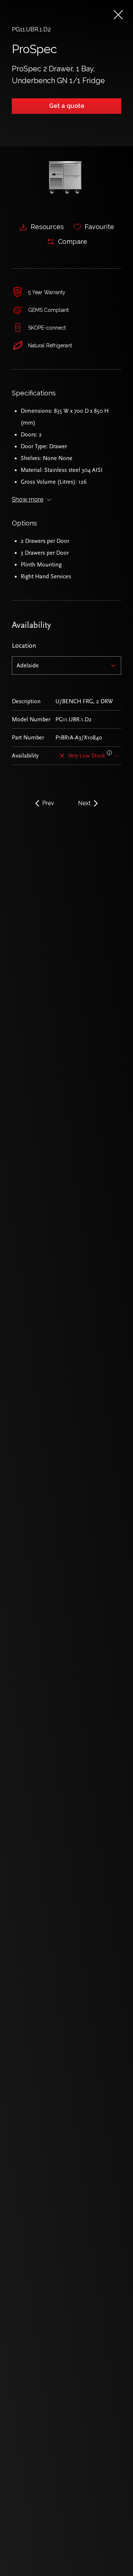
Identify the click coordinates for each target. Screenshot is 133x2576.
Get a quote (67, 106)
